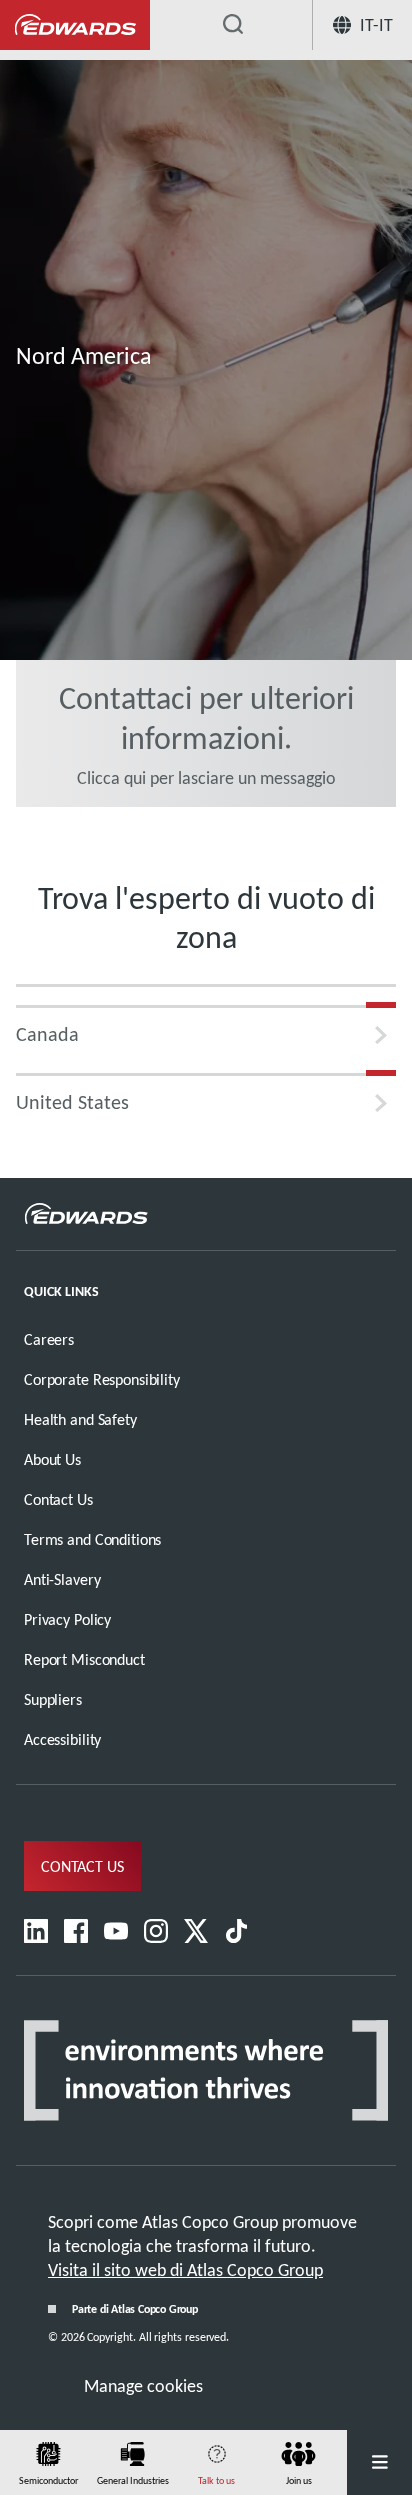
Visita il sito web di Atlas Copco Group (185, 2270)
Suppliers (53, 1699)
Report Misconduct (84, 1659)
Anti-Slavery (62, 1579)
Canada (47, 1034)
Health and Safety (80, 1419)
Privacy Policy (67, 1619)
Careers (49, 1339)
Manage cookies (143, 2386)
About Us (52, 1459)
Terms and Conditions (92, 1539)
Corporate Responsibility (102, 1379)
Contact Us (58, 1499)
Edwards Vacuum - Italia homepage (75, 25)
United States (72, 1102)
